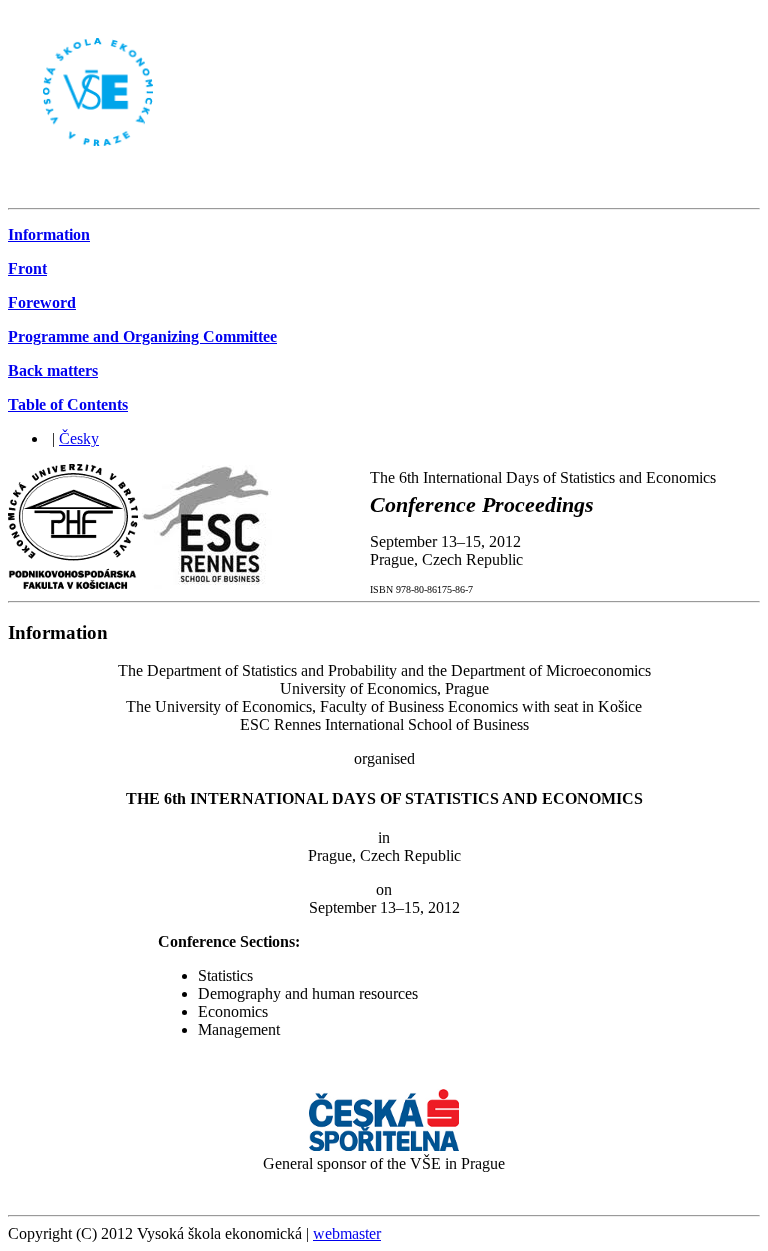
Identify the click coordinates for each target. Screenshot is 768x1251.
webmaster (347, 1233)
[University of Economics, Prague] (80, 190)
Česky (79, 438)
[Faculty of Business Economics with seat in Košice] (73, 583)
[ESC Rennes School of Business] (207, 583)
